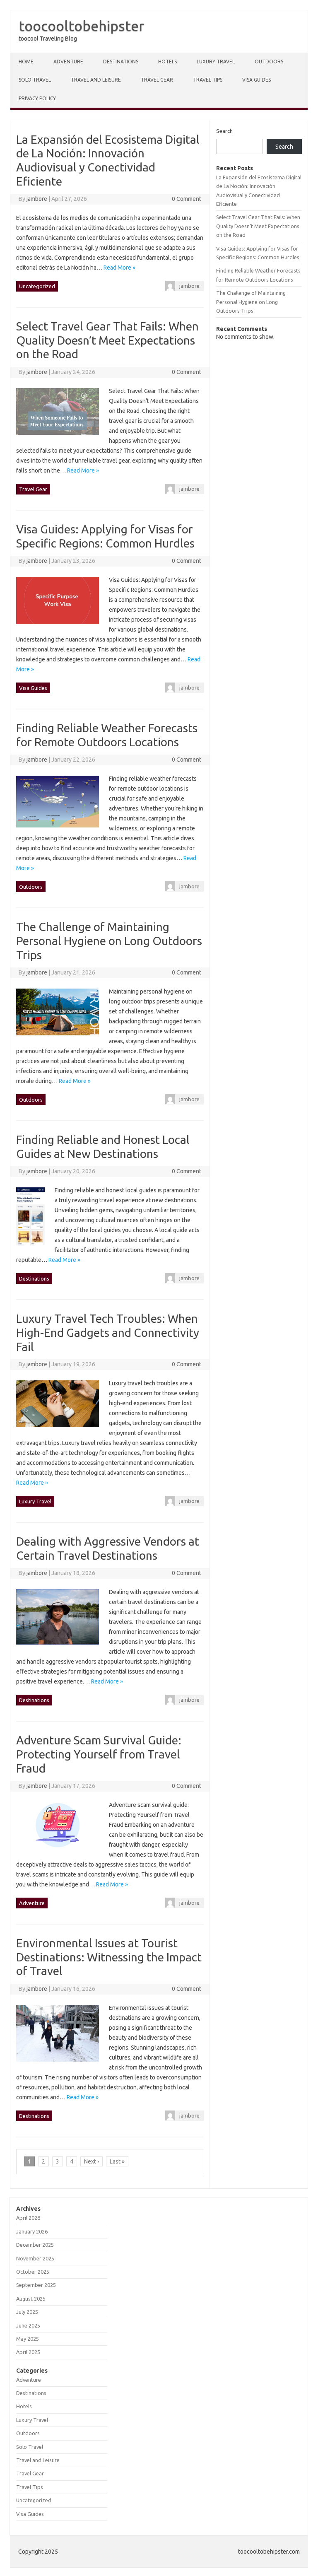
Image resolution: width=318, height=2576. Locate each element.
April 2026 (28, 2218)
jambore (37, 199)
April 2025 (28, 2352)
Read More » (119, 268)
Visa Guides (257, 80)
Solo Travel (35, 80)
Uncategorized (37, 286)
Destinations (121, 62)
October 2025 (33, 2272)
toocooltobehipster (82, 26)
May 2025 (28, 2339)
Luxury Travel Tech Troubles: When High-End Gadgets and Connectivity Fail (108, 1332)
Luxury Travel (216, 62)
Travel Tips (208, 80)
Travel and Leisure (96, 80)
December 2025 (35, 2245)
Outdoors (269, 62)
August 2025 (31, 2299)
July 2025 (27, 2312)
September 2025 (36, 2285)
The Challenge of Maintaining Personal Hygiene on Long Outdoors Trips (109, 941)
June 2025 (28, 2325)
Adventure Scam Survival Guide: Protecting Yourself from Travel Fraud (99, 1754)
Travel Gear (157, 80)
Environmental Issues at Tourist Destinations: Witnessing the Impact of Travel (109, 1957)
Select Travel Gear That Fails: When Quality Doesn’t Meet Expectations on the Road (107, 340)
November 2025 (35, 2258)
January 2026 (32, 2231)
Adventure (68, 62)
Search (224, 131)
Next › (92, 2161)
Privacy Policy (37, 98)
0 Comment (187, 199)
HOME (26, 62)
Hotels (167, 62)
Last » (117, 2161)
